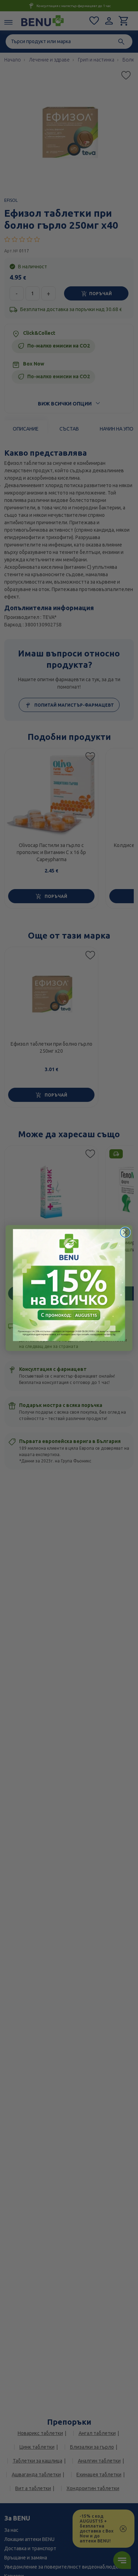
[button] (69, 1285)
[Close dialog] (125, 1232)
